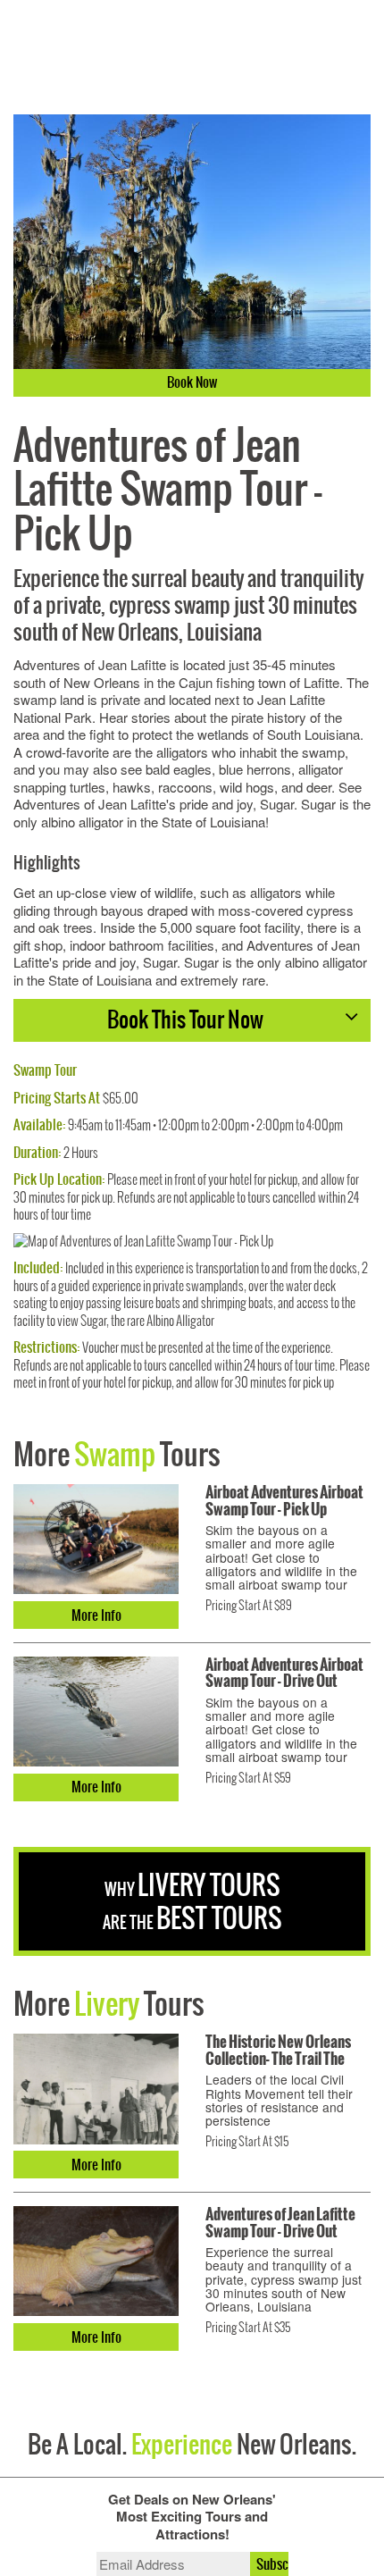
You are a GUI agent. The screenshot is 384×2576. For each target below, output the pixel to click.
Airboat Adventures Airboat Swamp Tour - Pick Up (284, 1501)
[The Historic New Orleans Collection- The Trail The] (96, 2089)
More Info (96, 1615)
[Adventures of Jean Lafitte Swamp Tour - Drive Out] (96, 2261)
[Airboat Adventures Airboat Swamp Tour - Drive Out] (96, 1712)
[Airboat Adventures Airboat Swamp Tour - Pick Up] (96, 1539)
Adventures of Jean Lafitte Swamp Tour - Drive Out (280, 2223)
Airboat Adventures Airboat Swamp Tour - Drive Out (284, 1673)
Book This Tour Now (185, 1019)
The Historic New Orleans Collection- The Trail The (278, 2050)
